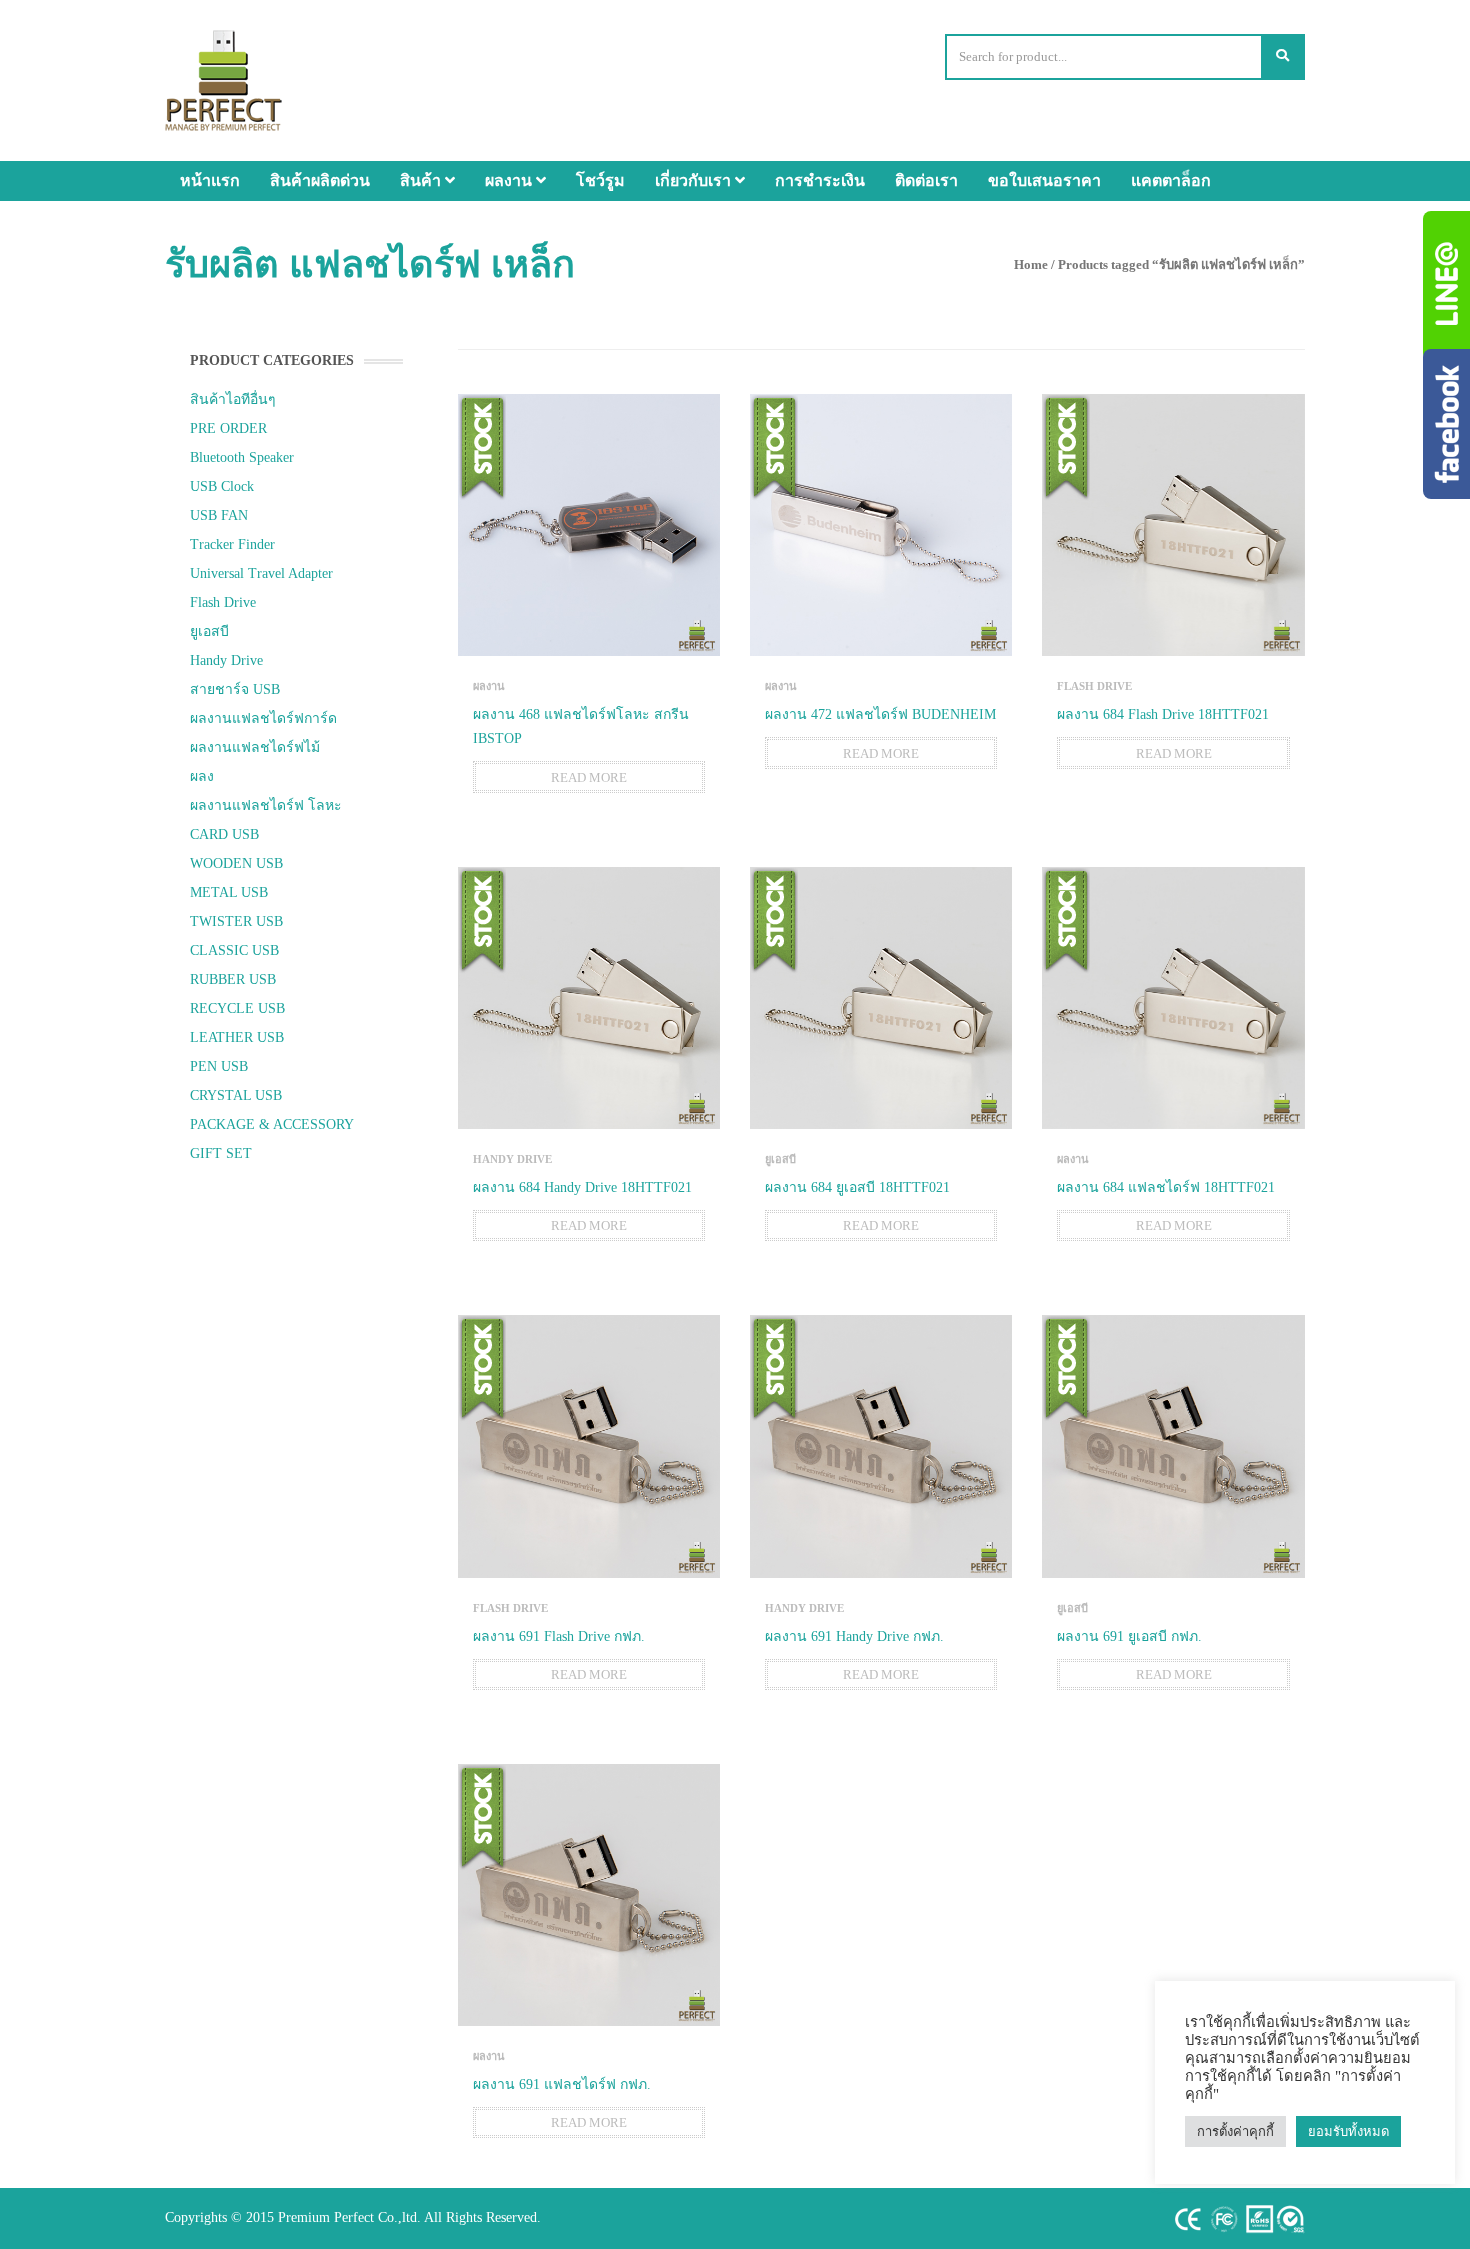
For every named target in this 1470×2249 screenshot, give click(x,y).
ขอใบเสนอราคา (1044, 180)
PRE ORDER (228, 428)
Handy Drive (226, 660)
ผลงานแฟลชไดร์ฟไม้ (255, 747)
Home (1031, 264)
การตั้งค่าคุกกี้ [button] (1235, 2131)
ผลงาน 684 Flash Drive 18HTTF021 (1163, 714)
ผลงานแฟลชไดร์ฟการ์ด (263, 718)
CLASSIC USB (234, 950)
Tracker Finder (232, 544)
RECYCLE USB (237, 1008)
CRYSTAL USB (236, 1095)
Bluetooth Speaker (242, 457)
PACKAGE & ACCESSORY (272, 1124)
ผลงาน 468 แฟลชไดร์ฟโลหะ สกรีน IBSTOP (581, 726)
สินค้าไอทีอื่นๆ (233, 399)
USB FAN (219, 515)
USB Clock (222, 486)
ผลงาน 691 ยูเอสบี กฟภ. (1129, 1636)
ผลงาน (510, 180)
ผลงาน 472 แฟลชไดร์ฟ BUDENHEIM (880, 714)
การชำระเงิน (820, 180)
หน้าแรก (210, 180)
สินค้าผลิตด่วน (320, 180)
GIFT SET (221, 1153)
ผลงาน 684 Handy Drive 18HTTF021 (582, 1187)
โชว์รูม (600, 180)
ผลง (202, 776)
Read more (589, 777)
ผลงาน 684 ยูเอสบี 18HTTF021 (857, 1187)
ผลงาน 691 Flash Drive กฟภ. (559, 1636)
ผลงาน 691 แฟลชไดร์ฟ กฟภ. (562, 2084)
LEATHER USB (237, 1037)
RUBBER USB (233, 979)
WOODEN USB (236, 863)
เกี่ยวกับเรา (695, 180)
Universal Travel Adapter (261, 573)
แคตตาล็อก (1171, 180)
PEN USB (219, 1066)
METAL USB (229, 892)
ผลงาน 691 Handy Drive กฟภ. (854, 1636)
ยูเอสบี (209, 631)
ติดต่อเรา (926, 180)
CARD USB (224, 834)
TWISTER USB (236, 921)
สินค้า (422, 180)
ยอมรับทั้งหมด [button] (1348, 2131)
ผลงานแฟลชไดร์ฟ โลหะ (266, 805)
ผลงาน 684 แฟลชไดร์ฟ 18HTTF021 (1166, 1187)
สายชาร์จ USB (235, 689)
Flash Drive (223, 602)
